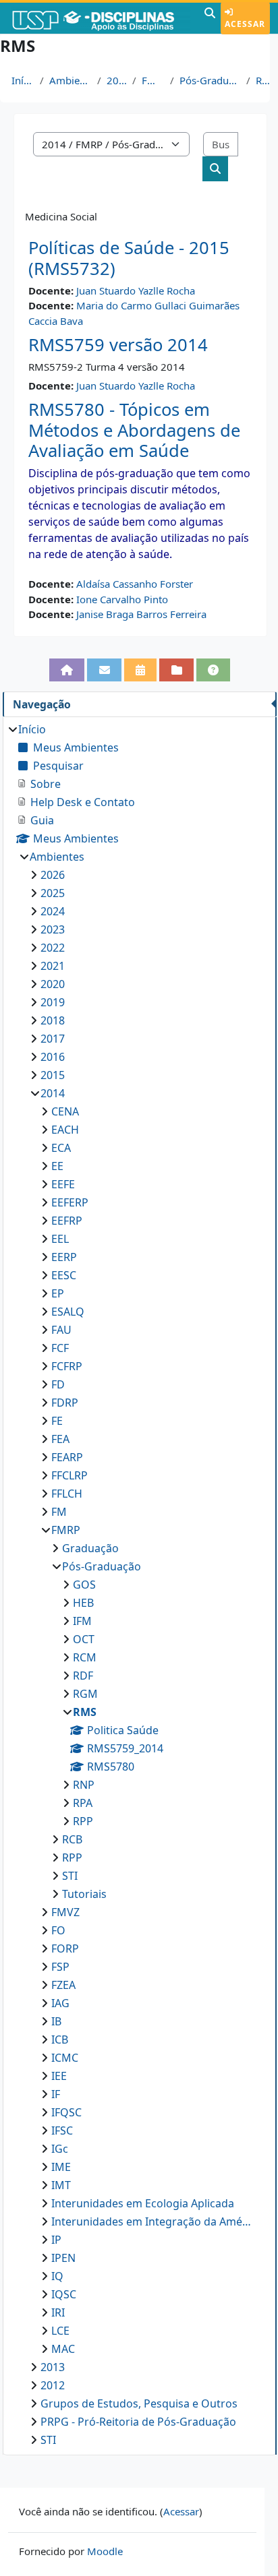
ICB (60, 2040)
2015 (53, 1075)
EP (58, 1293)
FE (57, 1421)
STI (70, 1876)
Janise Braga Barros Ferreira (141, 614)
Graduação (90, 1548)
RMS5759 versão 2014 (118, 345)
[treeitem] (139, 1585)
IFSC (62, 2130)
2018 (53, 1020)
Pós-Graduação (210, 80)
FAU (61, 1330)
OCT (84, 1639)
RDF (83, 1676)
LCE (60, 2331)
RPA (83, 1803)
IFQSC (66, 2112)
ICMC (65, 2058)
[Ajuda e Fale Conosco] (214, 670)
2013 (53, 2367)
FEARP (67, 1457)
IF (56, 2094)
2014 (117, 80)
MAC (63, 2349)
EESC (64, 1275)
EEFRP (67, 1221)
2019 (53, 1002)
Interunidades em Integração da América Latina (152, 2221)
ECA (61, 1148)
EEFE (63, 1184)
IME (61, 2167)
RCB (72, 1839)
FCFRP (67, 1366)
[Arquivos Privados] (176, 670)
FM (59, 1512)
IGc (60, 2149)
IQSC (64, 2294)
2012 (53, 2385)
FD (58, 1384)
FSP (60, 1967)
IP (56, 2240)
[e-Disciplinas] (101, 18)
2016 (53, 1057)
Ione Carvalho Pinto (122, 599)
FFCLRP (69, 1475)
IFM (82, 1621)
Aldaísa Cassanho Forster (135, 584)
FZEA (63, 1985)
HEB (83, 1603)
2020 (53, 984)
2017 (53, 1039)
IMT (61, 2185)
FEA (60, 1439)
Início (23, 80)
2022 (53, 948)
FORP (65, 1949)
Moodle (105, 2551)
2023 (53, 929)
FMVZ (65, 1912)
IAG (60, 2003)
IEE (59, 2076)
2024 (53, 911)
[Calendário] (141, 670)
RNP (84, 1785)
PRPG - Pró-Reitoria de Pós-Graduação (138, 2422)
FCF (60, 1348)
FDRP (65, 1403)
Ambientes (71, 80)
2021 (53, 966)
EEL (60, 1239)
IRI (58, 2312)
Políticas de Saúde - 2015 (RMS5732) (129, 258)
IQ (57, 2276)
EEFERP (70, 1202)
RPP (83, 1821)
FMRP (153, 80)
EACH (65, 1130)
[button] (210, 18)
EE (57, 1166)
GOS (84, 1585)
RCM (85, 1657)
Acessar (245, 24)
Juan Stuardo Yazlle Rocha (136, 290)
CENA (65, 1111)
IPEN (63, 2258)
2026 (53, 875)
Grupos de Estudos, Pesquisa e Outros (139, 2403)
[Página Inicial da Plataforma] (67, 670)
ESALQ (68, 1312)
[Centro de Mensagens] (104, 670)
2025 (53, 893)
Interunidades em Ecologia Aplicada (143, 2203)
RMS (265, 80)
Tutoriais (84, 1894)
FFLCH (67, 1494)
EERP (64, 1257)
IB (56, 2021)
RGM (85, 1694)
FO (58, 1930)
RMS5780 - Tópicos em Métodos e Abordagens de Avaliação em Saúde (134, 430)
